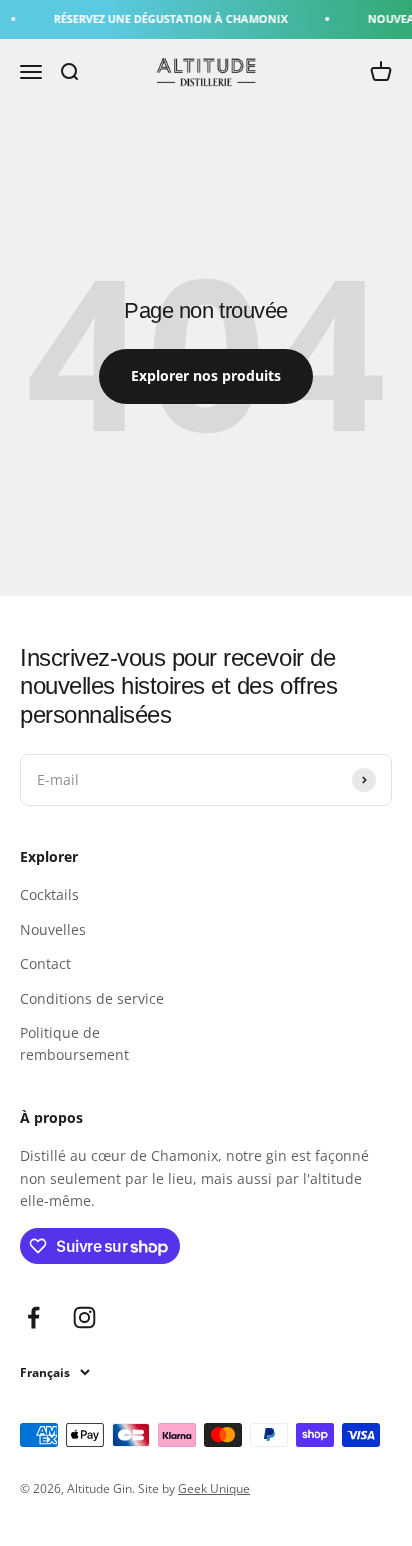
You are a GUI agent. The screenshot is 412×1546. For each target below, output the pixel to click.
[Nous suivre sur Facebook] (33, 1317)
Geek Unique (214, 1488)
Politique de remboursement (74, 1043)
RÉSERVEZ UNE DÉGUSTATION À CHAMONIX (166, 18)
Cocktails (49, 894)
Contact (45, 963)
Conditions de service (92, 998)
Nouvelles (53, 929)
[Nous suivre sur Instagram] (84, 1317)
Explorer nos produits (206, 375)
